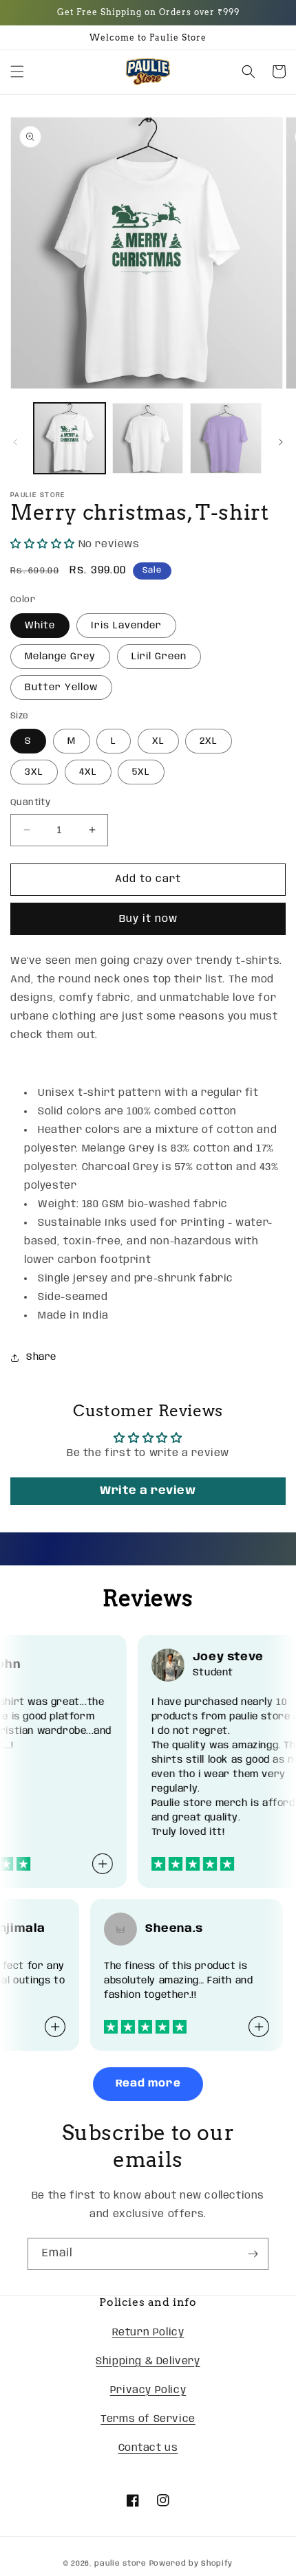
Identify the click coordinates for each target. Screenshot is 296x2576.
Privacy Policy (148, 2390)
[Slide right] (281, 442)
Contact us (148, 2448)
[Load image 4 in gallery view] (226, 439)
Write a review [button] (148, 1491)
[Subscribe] (253, 2254)
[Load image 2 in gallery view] (148, 439)
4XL (88, 772)
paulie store (120, 2564)
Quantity (30, 803)
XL (158, 741)
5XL (141, 772)
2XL (209, 741)
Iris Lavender (126, 626)
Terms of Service (148, 2419)
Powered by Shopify (191, 2564)
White (40, 626)
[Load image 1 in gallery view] (70, 439)
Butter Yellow (61, 687)
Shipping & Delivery (148, 2362)
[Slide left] (15, 442)
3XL (34, 772)
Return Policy (148, 2333)
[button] (17, 71)
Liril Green (159, 657)
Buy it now (148, 919)
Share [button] (41, 1357)
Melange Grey (60, 657)
